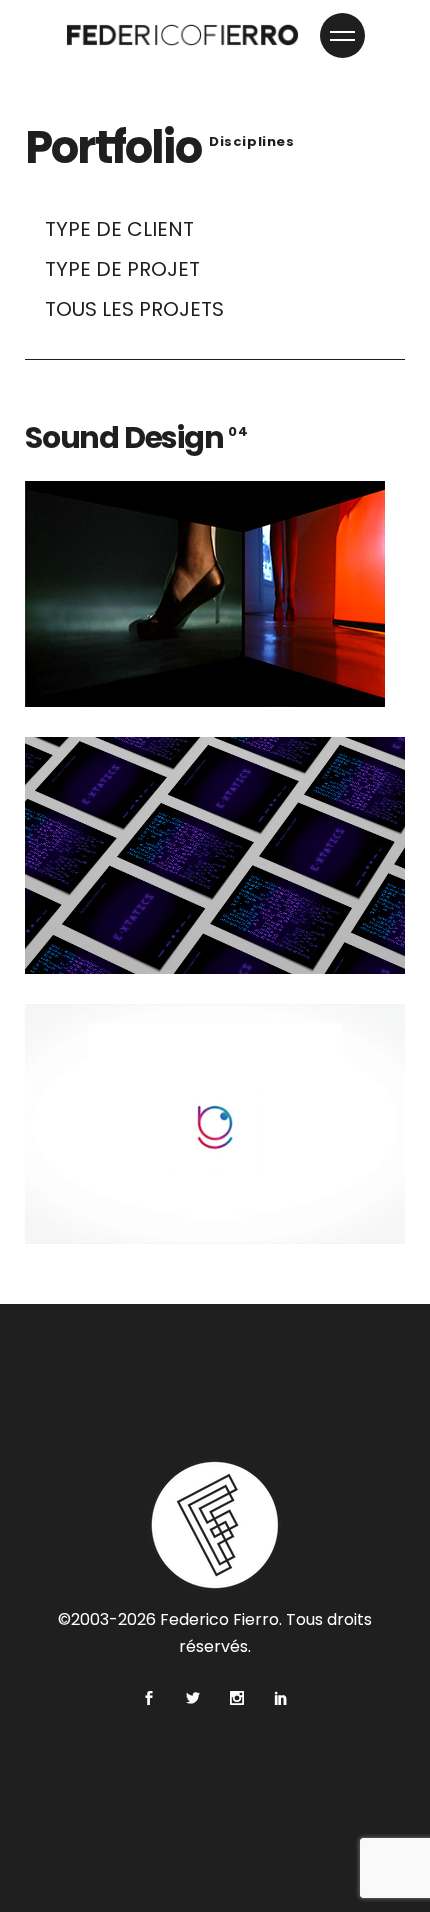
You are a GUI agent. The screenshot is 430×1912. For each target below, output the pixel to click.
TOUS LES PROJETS (134, 309)
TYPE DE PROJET (122, 269)
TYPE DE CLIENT (119, 229)
